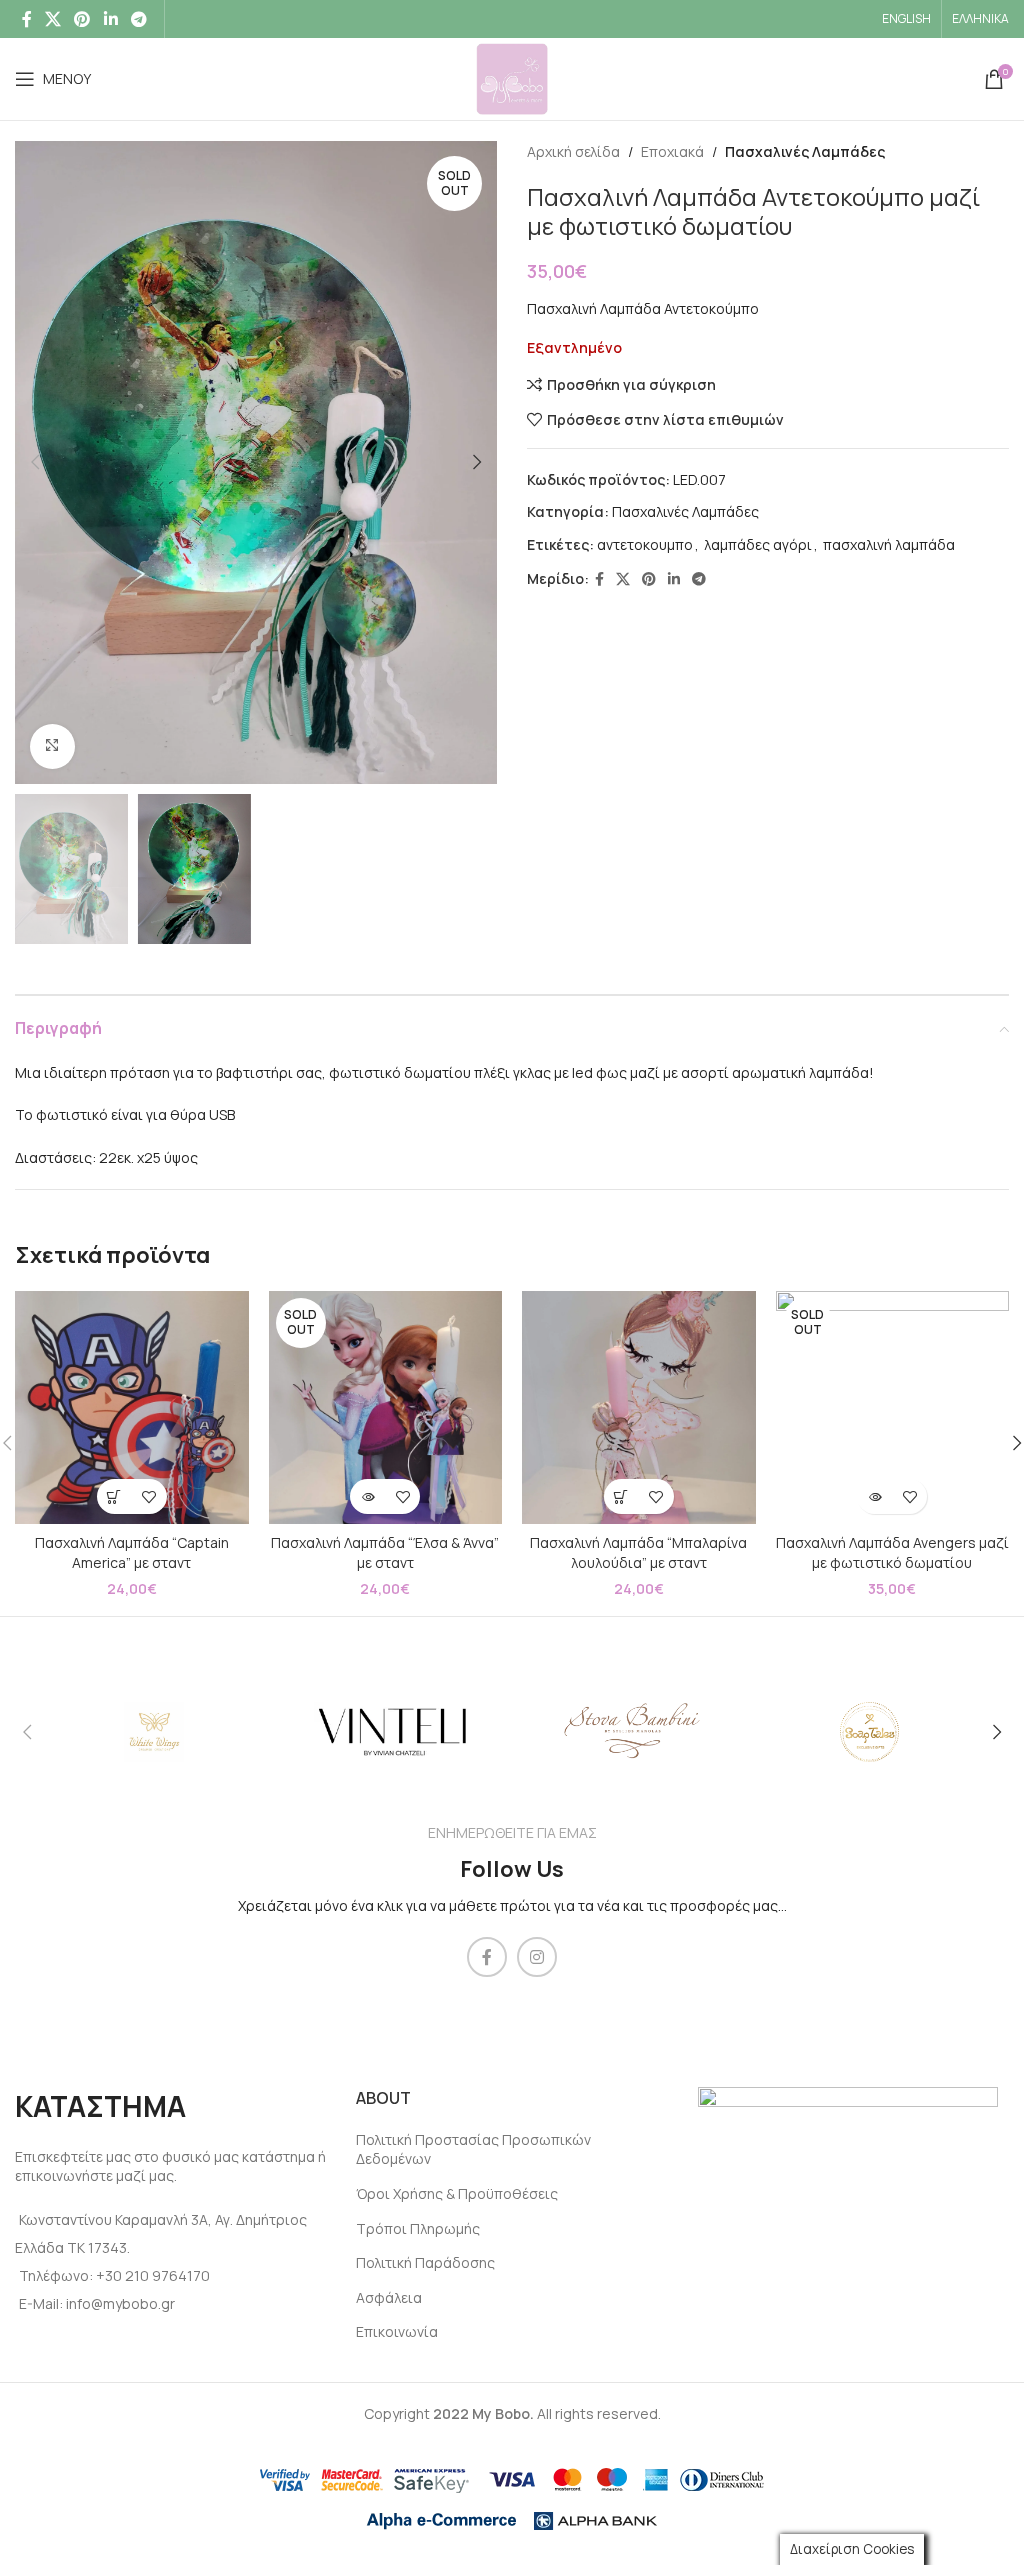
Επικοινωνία (397, 2331)
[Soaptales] (869, 1732)
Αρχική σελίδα (573, 151)
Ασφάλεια (389, 2297)
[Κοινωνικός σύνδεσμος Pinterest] (82, 19)
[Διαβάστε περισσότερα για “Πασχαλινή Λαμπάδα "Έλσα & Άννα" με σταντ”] (367, 1496)
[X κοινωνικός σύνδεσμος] (52, 19)
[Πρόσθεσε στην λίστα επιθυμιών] (149, 1496)
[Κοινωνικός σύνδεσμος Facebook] (26, 19)
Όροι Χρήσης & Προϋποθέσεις (457, 2193)
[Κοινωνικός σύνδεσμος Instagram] (537, 1957)
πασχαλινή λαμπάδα (889, 544)
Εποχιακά (672, 151)
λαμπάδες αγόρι (758, 544)
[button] (114, 1496)
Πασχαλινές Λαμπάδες (805, 151)
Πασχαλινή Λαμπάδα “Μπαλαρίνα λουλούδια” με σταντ (638, 1552)
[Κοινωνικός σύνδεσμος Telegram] (138, 19)
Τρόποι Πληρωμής (418, 2228)
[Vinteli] (393, 1732)
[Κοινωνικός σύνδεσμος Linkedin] (110, 19)
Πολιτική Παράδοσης (425, 2262)
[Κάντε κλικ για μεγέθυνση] (52, 746)
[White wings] (154, 1732)
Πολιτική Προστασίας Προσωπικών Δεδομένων (473, 2149)
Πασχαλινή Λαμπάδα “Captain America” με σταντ (132, 1552)
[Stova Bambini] (631, 1732)
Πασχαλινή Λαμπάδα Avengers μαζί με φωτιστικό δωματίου (892, 1552)
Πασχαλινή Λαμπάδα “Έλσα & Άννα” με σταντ (385, 1552)
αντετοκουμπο (645, 544)
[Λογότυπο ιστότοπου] (512, 77)
